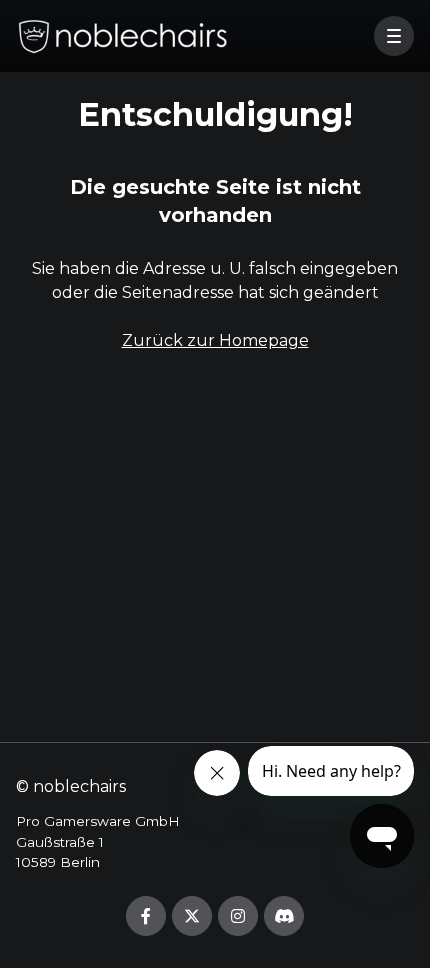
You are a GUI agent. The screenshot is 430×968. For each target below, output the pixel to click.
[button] (394, 36)
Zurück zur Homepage (215, 340)
